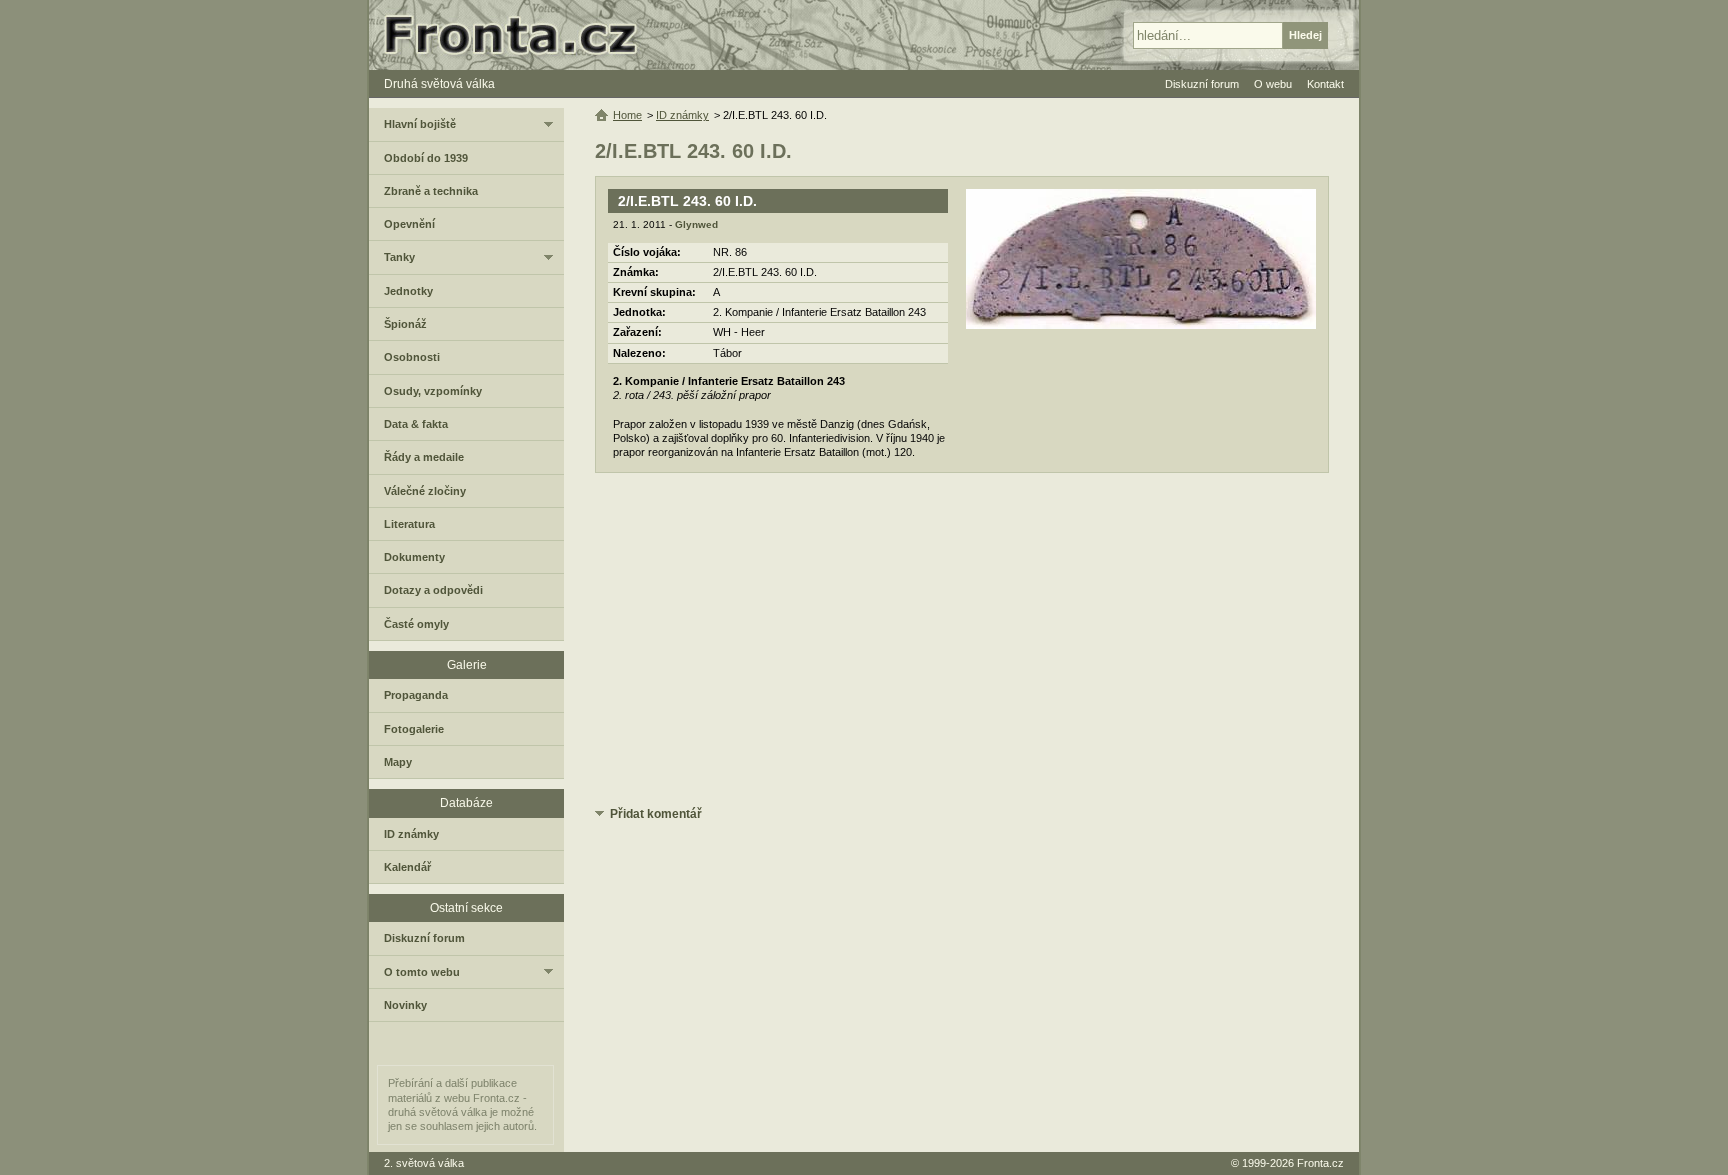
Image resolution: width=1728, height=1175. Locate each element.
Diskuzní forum (424, 938)
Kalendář (407, 867)
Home (627, 115)
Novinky (405, 1005)
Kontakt (1325, 84)
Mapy (398, 762)
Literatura (409, 524)
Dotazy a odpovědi (433, 590)
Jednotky (408, 291)
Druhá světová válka (439, 84)
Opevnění (409, 224)
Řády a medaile (424, 457)
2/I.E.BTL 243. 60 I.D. (687, 201)
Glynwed (696, 224)
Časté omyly (416, 624)
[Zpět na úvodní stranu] (519, 35)
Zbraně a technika (431, 191)
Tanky (399, 257)
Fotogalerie (414, 729)
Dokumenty (414, 557)
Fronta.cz (1320, 1163)
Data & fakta (416, 424)
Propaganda (416, 695)
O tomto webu (422, 972)
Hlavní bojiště (420, 124)
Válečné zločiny (425, 491)
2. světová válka (424, 1163)
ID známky (682, 115)
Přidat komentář (656, 814)
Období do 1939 (426, 158)
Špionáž (405, 324)
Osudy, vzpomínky (433, 391)
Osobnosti (412, 357)
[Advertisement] (962, 643)
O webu (1273, 84)
